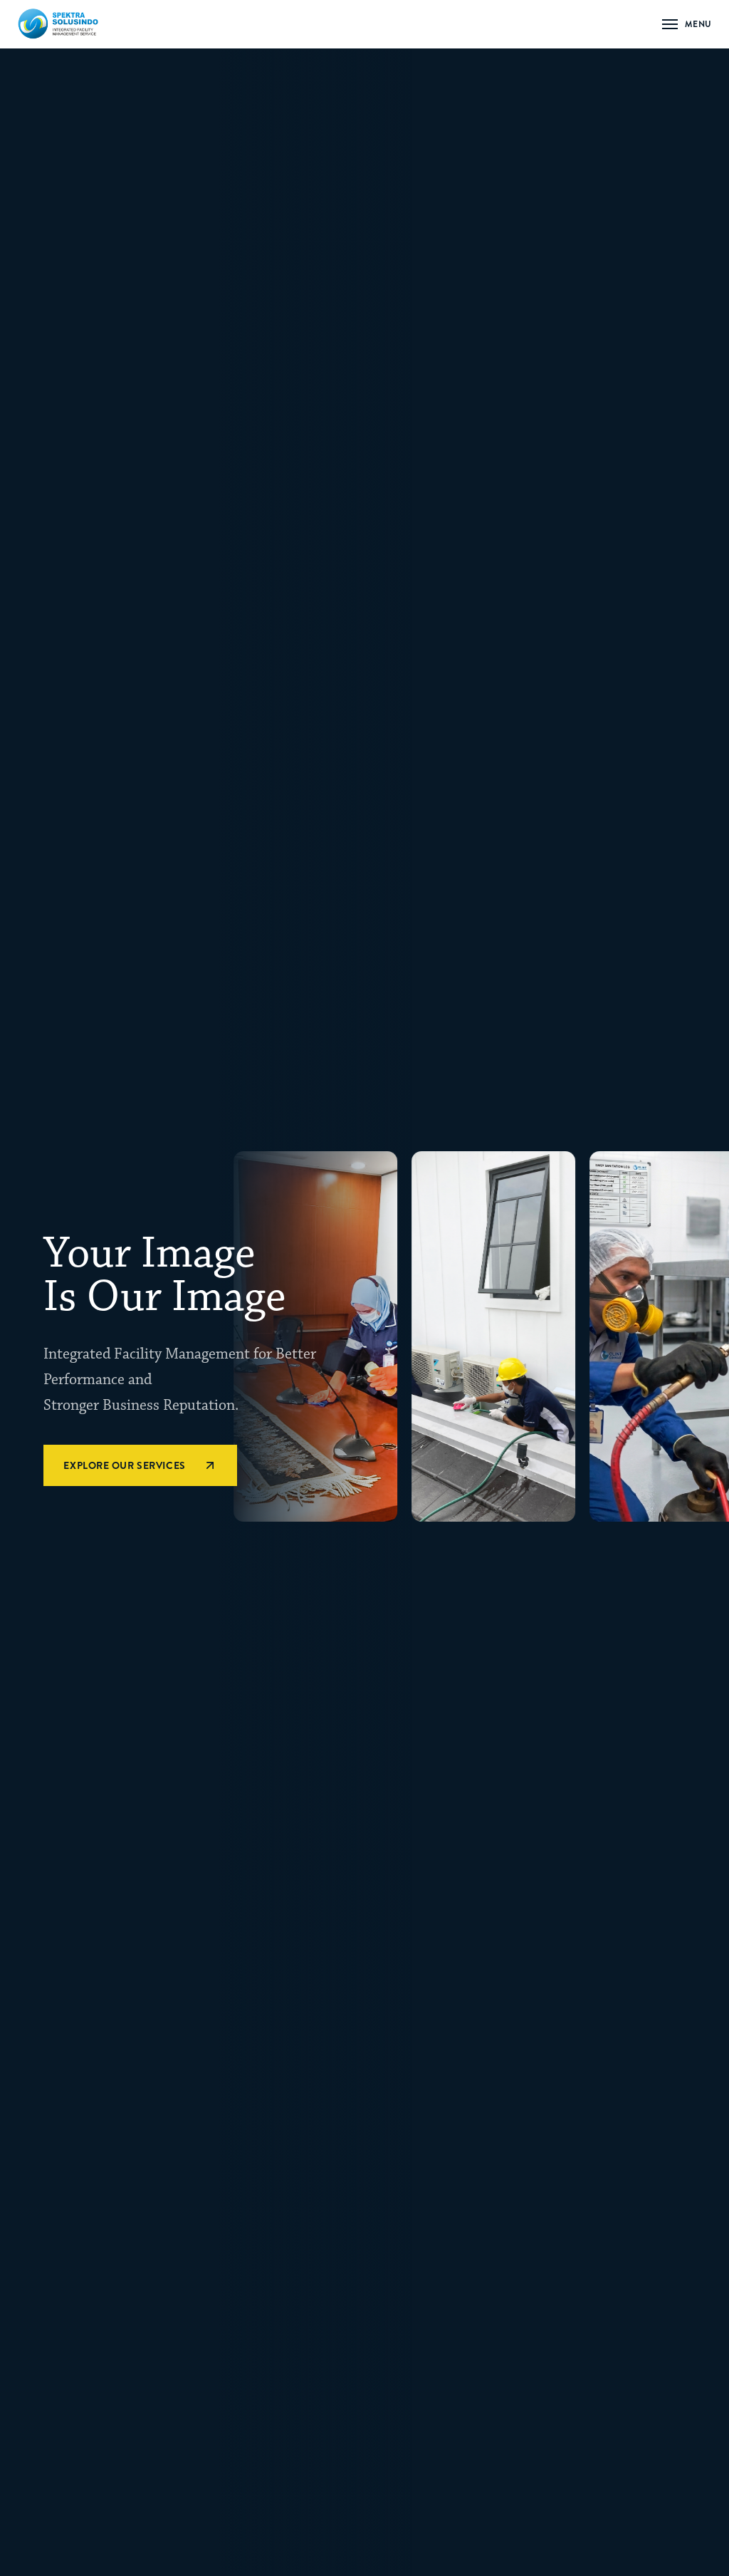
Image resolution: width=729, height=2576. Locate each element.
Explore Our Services (124, 1465)
